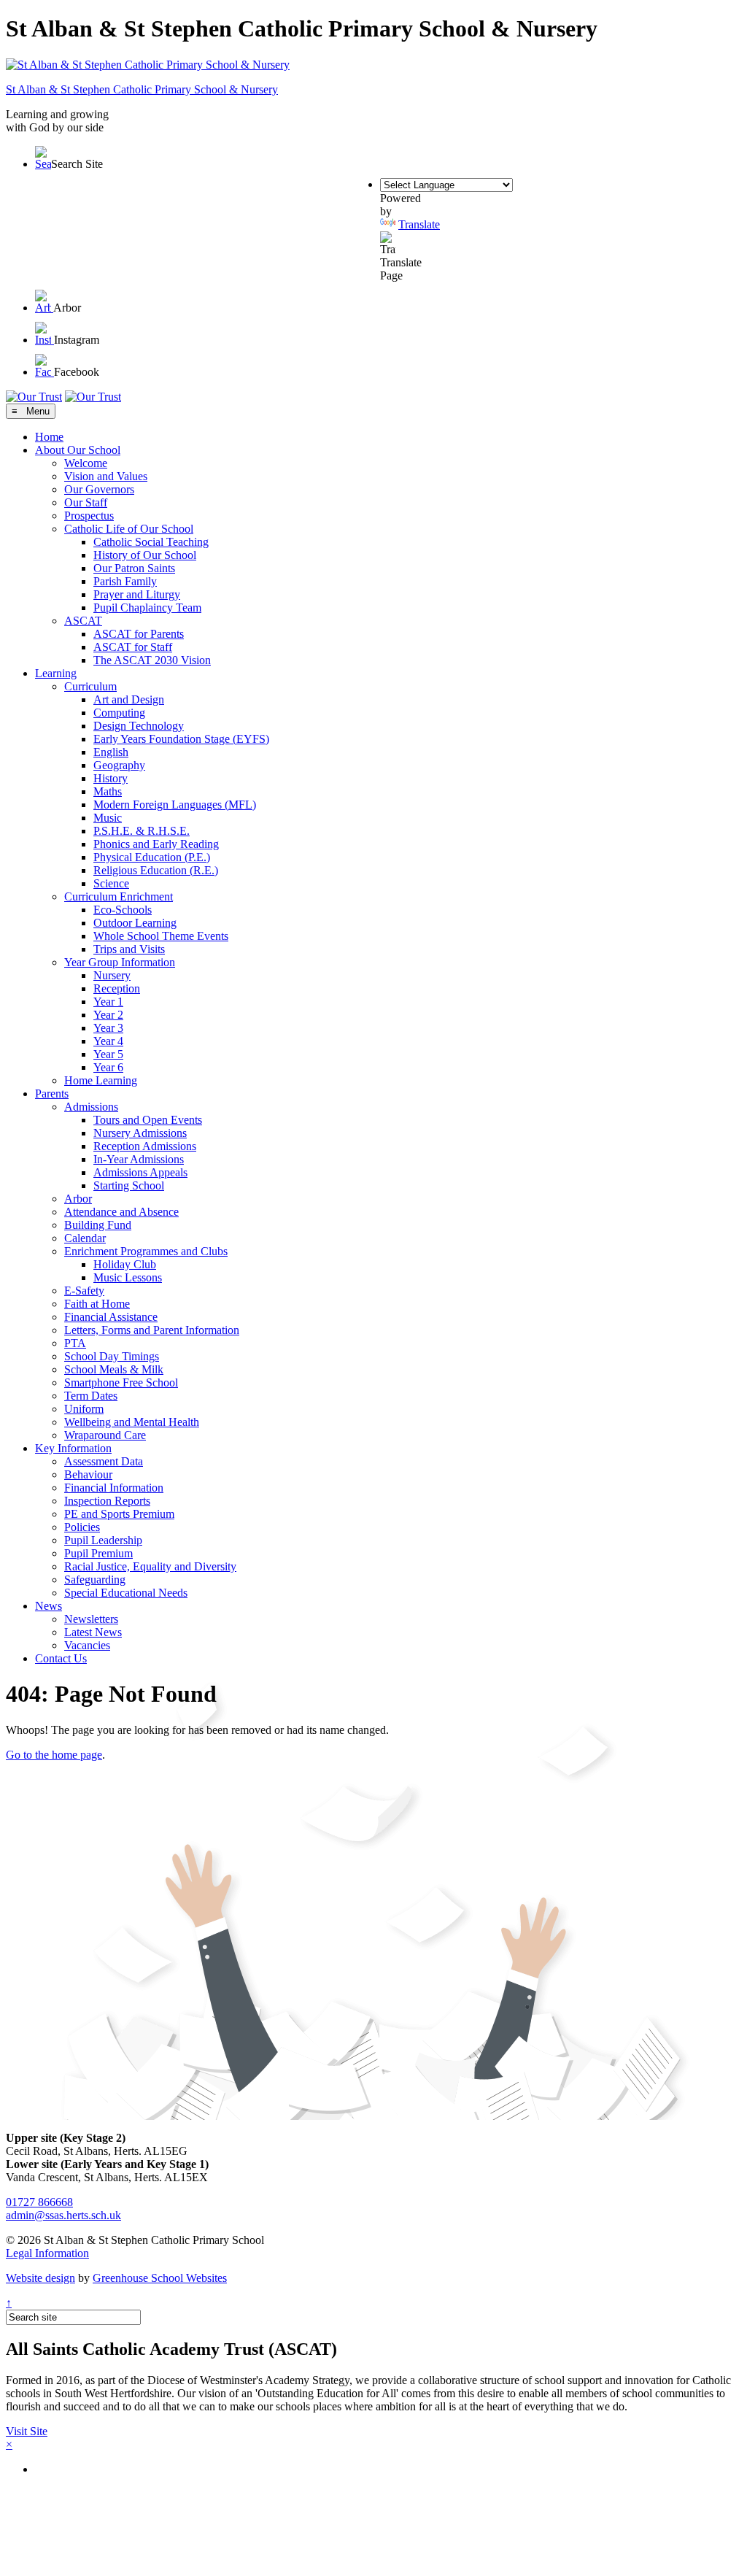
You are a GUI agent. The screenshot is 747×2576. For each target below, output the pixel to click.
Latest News (93, 1632)
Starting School (129, 1185)
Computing (119, 713)
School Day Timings (112, 1356)
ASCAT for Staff (133, 647)
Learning (56, 673)
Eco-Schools (123, 910)
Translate (419, 224)
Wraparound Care (105, 1435)
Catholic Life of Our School (129, 529)
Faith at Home (97, 1304)
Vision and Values (106, 476)
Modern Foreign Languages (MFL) (175, 805)
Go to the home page (54, 1755)
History (111, 778)
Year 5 (108, 1054)
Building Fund (98, 1225)
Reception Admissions (145, 1146)
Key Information (73, 1448)
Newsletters (91, 1619)
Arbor (78, 1199)
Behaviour (88, 1474)
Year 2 (108, 1015)
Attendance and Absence (121, 1212)
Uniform (84, 1409)
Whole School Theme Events (161, 936)
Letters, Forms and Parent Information (152, 1330)
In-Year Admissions (139, 1159)
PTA (75, 1343)
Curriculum (90, 686)
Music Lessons (128, 1277)
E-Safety (84, 1291)
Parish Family (125, 581)
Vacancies (87, 1645)
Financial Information (114, 1488)
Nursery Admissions (140, 1133)
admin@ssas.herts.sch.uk (63, 2215)
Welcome (86, 463)
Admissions (91, 1107)
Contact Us (61, 1658)
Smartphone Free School (121, 1383)
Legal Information (47, 2253)
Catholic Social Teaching (151, 542)
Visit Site (27, 2431)
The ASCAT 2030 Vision (152, 660)
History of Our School (145, 555)
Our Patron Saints (134, 568)
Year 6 (108, 1067)
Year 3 (108, 1028)
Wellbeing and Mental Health (132, 1422)
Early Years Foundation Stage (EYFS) (181, 739)
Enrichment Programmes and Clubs (146, 1251)
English (111, 752)
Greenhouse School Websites (160, 2278)
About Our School (78, 450)
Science (111, 883)
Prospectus (89, 516)
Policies (82, 1527)
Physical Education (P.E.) (152, 857)
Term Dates (91, 1396)
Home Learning (101, 1080)
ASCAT (83, 621)
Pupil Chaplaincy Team (147, 608)
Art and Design (129, 699)
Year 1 (108, 1002)
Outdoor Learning (135, 923)
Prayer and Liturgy (137, 594)
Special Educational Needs (126, 1593)
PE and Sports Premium (119, 1514)
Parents (52, 1094)
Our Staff (86, 502)
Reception (117, 988)
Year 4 (108, 1041)
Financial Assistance (111, 1317)
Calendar (85, 1238)
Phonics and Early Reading (156, 844)
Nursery (112, 975)
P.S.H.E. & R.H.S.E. (142, 831)
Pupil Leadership (103, 1540)
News (49, 1606)
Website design (40, 2278)
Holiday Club (125, 1264)
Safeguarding (95, 1580)
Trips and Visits (129, 949)
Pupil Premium (98, 1553)
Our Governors (99, 489)
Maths (108, 791)
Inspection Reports (107, 1501)
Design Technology (139, 726)
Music (108, 818)
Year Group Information (120, 962)
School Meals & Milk (114, 1369)
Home (49, 437)
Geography (119, 765)
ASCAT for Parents (139, 634)
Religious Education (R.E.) (156, 870)
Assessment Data (104, 1461)
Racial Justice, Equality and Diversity (150, 1566)
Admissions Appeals (140, 1172)
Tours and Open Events (148, 1120)
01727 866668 (39, 2202)
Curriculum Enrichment (119, 896)
